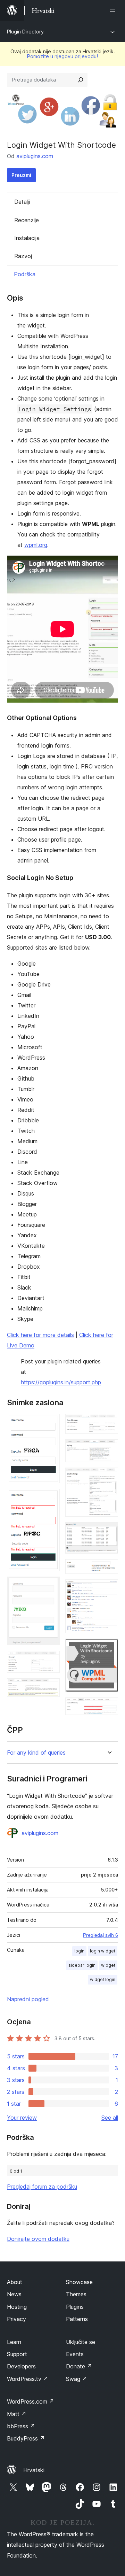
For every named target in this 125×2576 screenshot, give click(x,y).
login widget (103, 1951)
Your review (22, 2118)
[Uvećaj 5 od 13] (50, 1688)
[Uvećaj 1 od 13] (50, 1423)
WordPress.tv (28, 2379)
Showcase (79, 2282)
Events (75, 2354)
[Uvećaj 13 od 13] (109, 1707)
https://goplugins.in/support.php (61, 1382)
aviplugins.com (35, 156)
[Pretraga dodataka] (81, 80)
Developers (21, 2366)
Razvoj (23, 256)
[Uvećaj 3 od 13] (50, 1586)
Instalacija (27, 238)
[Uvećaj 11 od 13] (109, 1589)
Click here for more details (40, 1335)
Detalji (22, 202)
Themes (76, 2294)
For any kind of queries (36, 1753)
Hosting (17, 2307)
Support (17, 2354)
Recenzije (27, 220)
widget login (103, 1979)
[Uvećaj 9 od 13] (109, 1532)
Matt (17, 2414)
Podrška (25, 274)
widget (108, 1965)
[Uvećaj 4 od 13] (50, 1660)
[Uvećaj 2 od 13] (50, 1498)
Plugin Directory (25, 32)
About (15, 2282)
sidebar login (82, 1965)
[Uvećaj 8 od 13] (109, 1477)
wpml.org (36, 545)
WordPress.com (31, 2401)
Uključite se (81, 2342)
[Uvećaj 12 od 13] (109, 1648)
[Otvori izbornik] (114, 10)
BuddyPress (26, 2438)
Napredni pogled (28, 1999)
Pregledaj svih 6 (101, 1935)
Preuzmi (21, 175)
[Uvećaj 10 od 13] (109, 1569)
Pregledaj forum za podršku (42, 2187)
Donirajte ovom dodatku (38, 2239)
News (14, 2294)
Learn (14, 2342)
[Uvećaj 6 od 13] (109, 1423)
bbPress (21, 2426)
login (79, 1951)
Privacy (16, 2319)
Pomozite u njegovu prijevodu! (62, 56)
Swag (77, 2379)
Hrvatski (34, 2470)
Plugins (75, 2307)
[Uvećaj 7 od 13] (109, 1449)
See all (110, 2118)
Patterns (77, 2319)
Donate (79, 2366)
